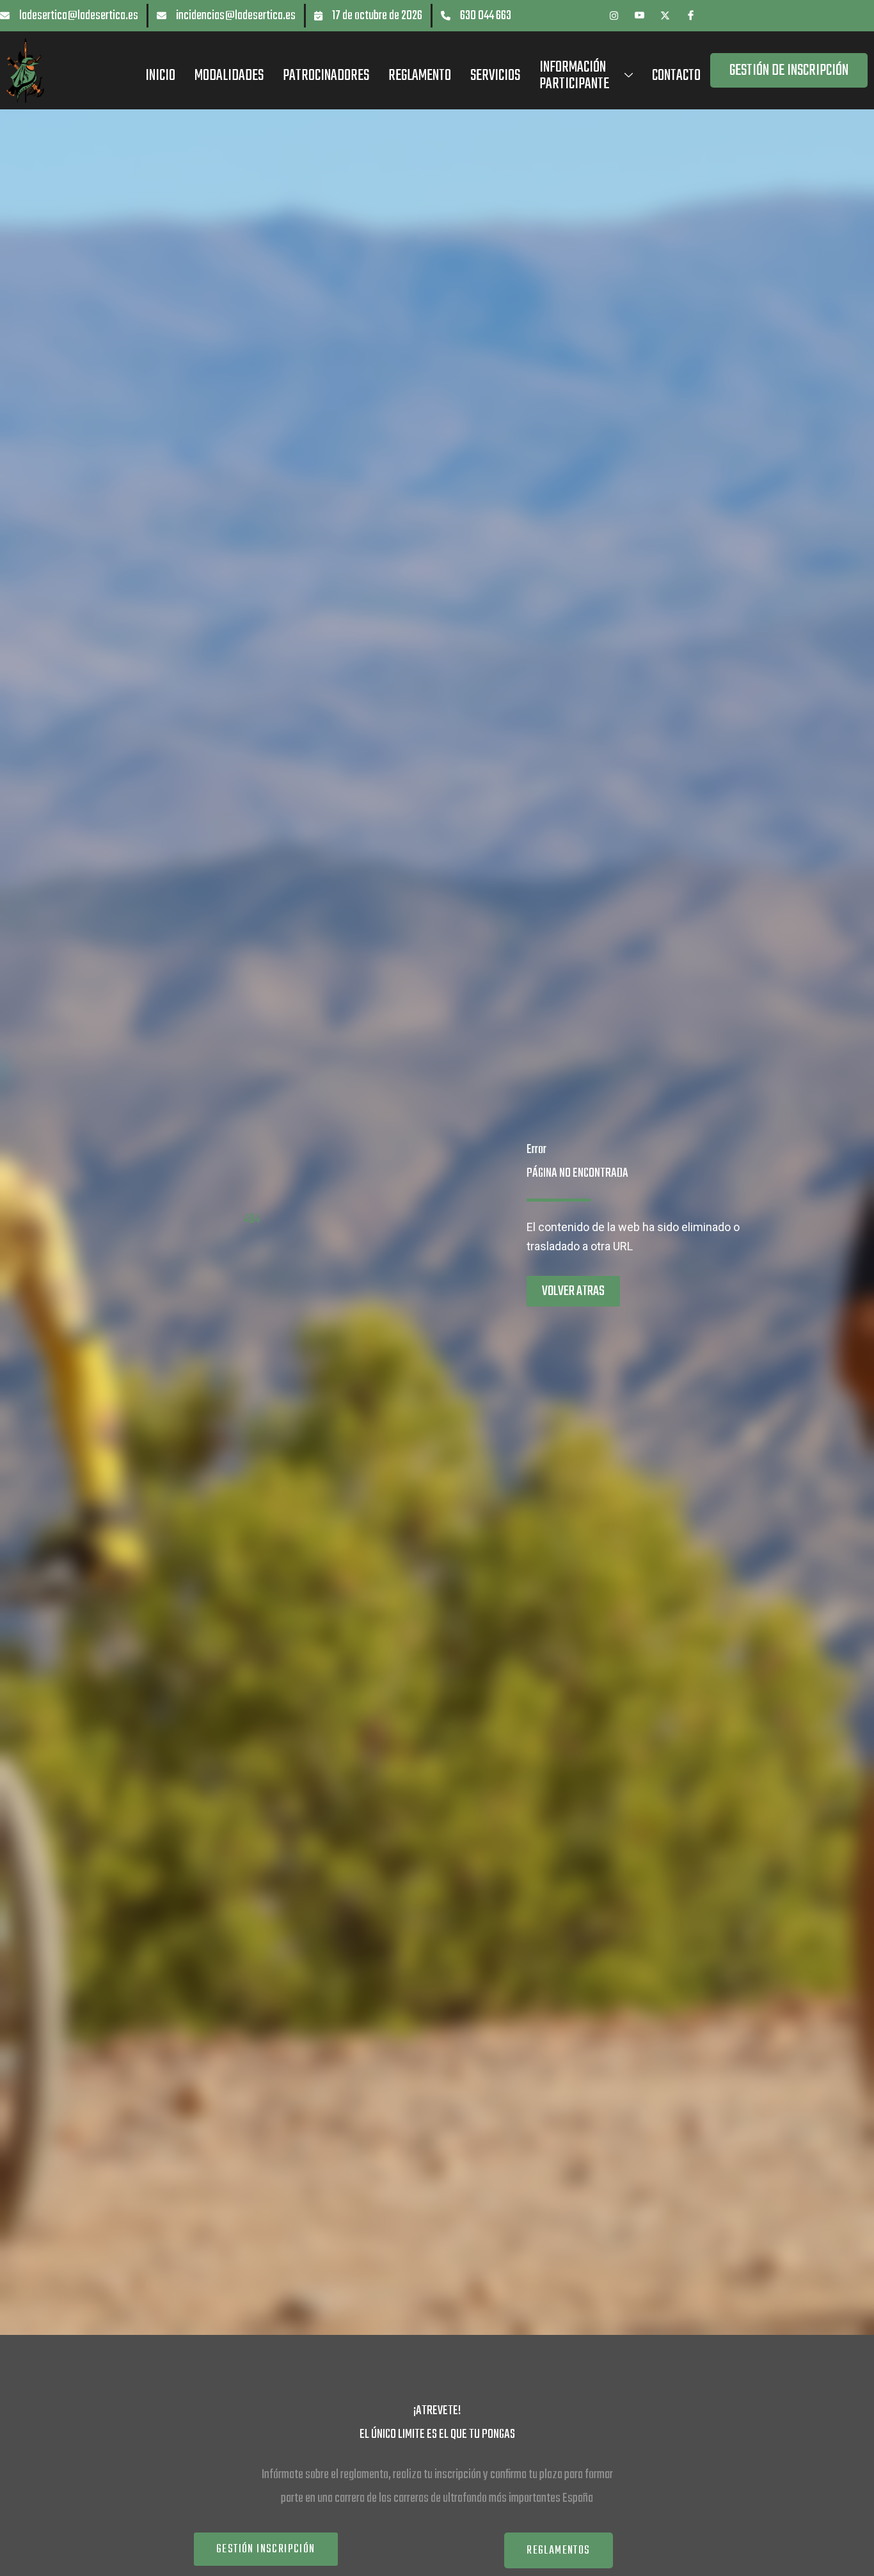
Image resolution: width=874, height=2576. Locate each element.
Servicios (495, 76)
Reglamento (420, 76)
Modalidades (229, 76)
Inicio (160, 76)
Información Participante (574, 76)
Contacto (676, 76)
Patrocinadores (326, 76)
